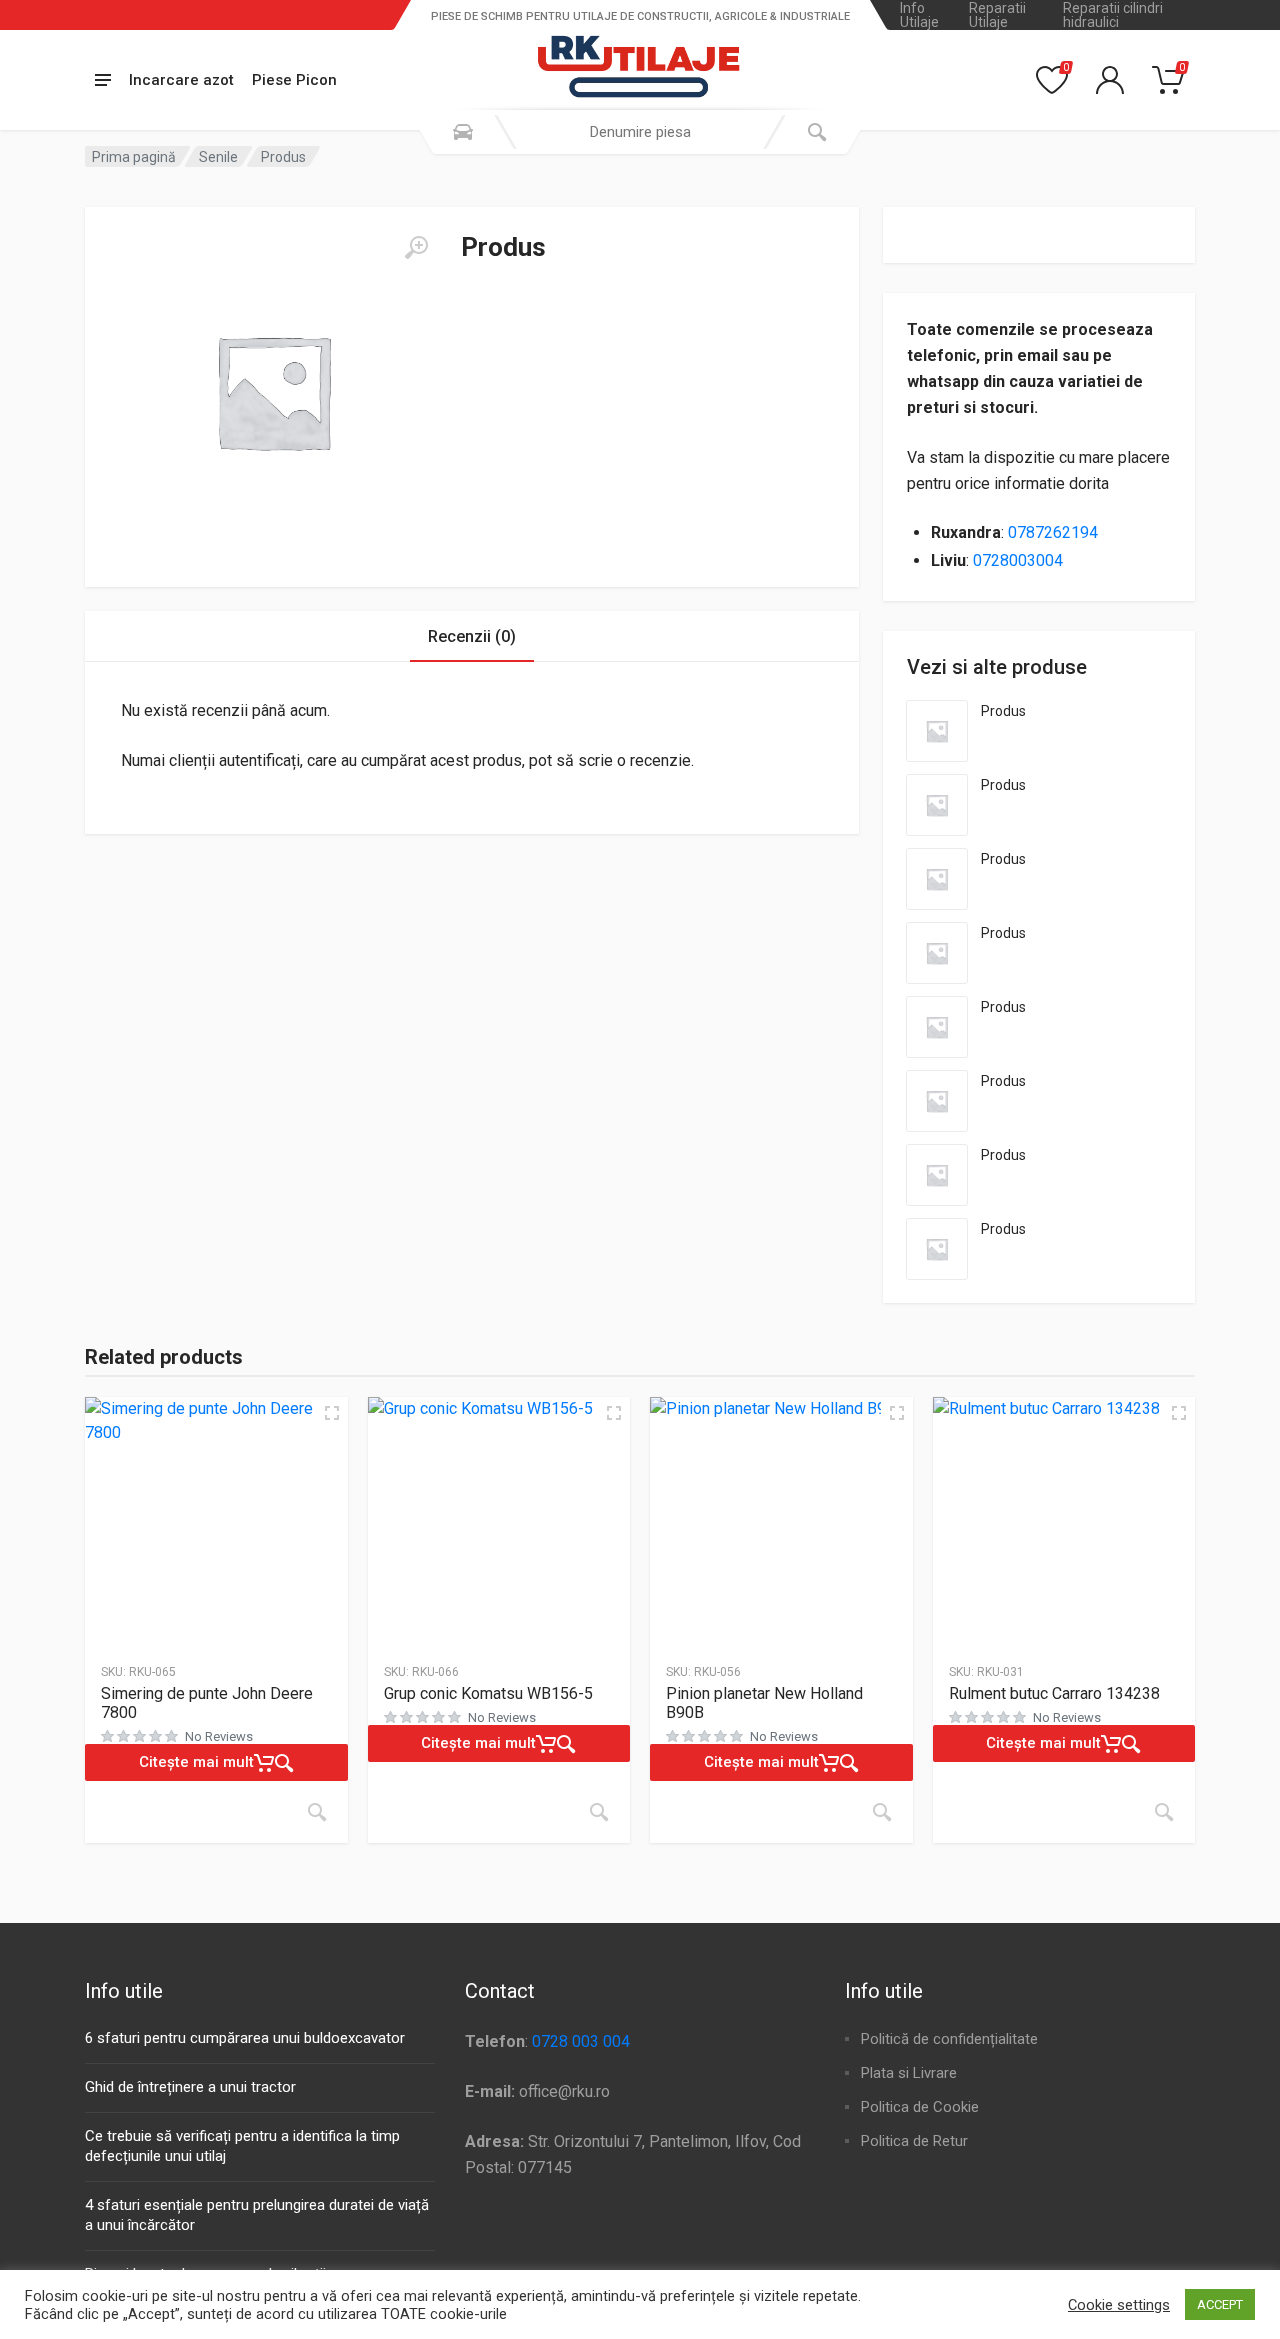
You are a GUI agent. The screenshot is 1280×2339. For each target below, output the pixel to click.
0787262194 (1053, 532)
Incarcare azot (181, 80)
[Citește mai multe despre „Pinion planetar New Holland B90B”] (882, 1812)
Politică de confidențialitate (949, 2039)
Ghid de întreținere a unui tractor (190, 2087)
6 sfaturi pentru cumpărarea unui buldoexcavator (245, 2038)
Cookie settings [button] (1119, 2305)
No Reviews (219, 1736)
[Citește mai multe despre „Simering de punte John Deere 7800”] (317, 1812)
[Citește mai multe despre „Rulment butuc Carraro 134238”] (1164, 1812)
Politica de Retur (914, 2141)
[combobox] (640, 132)
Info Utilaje (919, 15)
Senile (218, 157)
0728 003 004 (581, 2041)
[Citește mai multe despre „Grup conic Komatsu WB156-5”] (599, 1812)
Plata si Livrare (909, 2073)
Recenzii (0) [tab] (472, 636)
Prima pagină (134, 157)
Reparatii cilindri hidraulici (1113, 15)
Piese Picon (294, 80)
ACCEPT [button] (1220, 2304)
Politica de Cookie (920, 2107)
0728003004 (1018, 560)
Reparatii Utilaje (997, 15)
